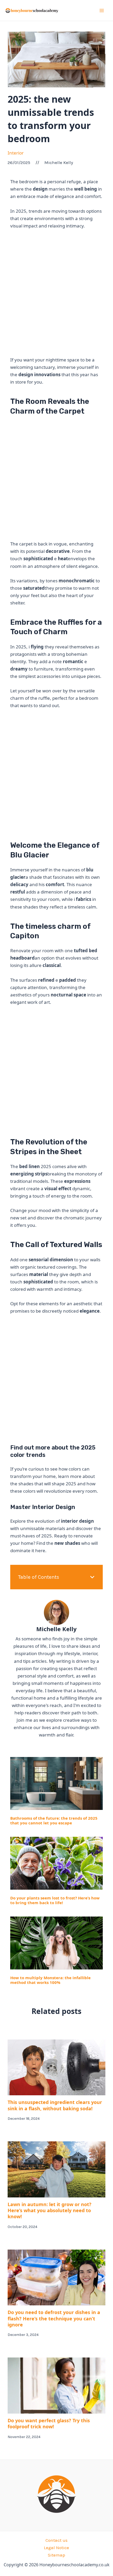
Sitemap (56, 2555)
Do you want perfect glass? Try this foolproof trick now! (49, 2423)
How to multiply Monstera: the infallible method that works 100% (50, 1980)
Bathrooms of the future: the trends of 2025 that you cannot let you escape (54, 1820)
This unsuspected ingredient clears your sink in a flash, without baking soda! (55, 2105)
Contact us (56, 2540)
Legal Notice (56, 2548)
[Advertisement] (56, 293)
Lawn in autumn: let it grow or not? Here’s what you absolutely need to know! (50, 2210)
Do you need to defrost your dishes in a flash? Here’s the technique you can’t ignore (54, 2318)
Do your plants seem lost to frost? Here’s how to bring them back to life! (55, 1900)
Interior (16, 153)
